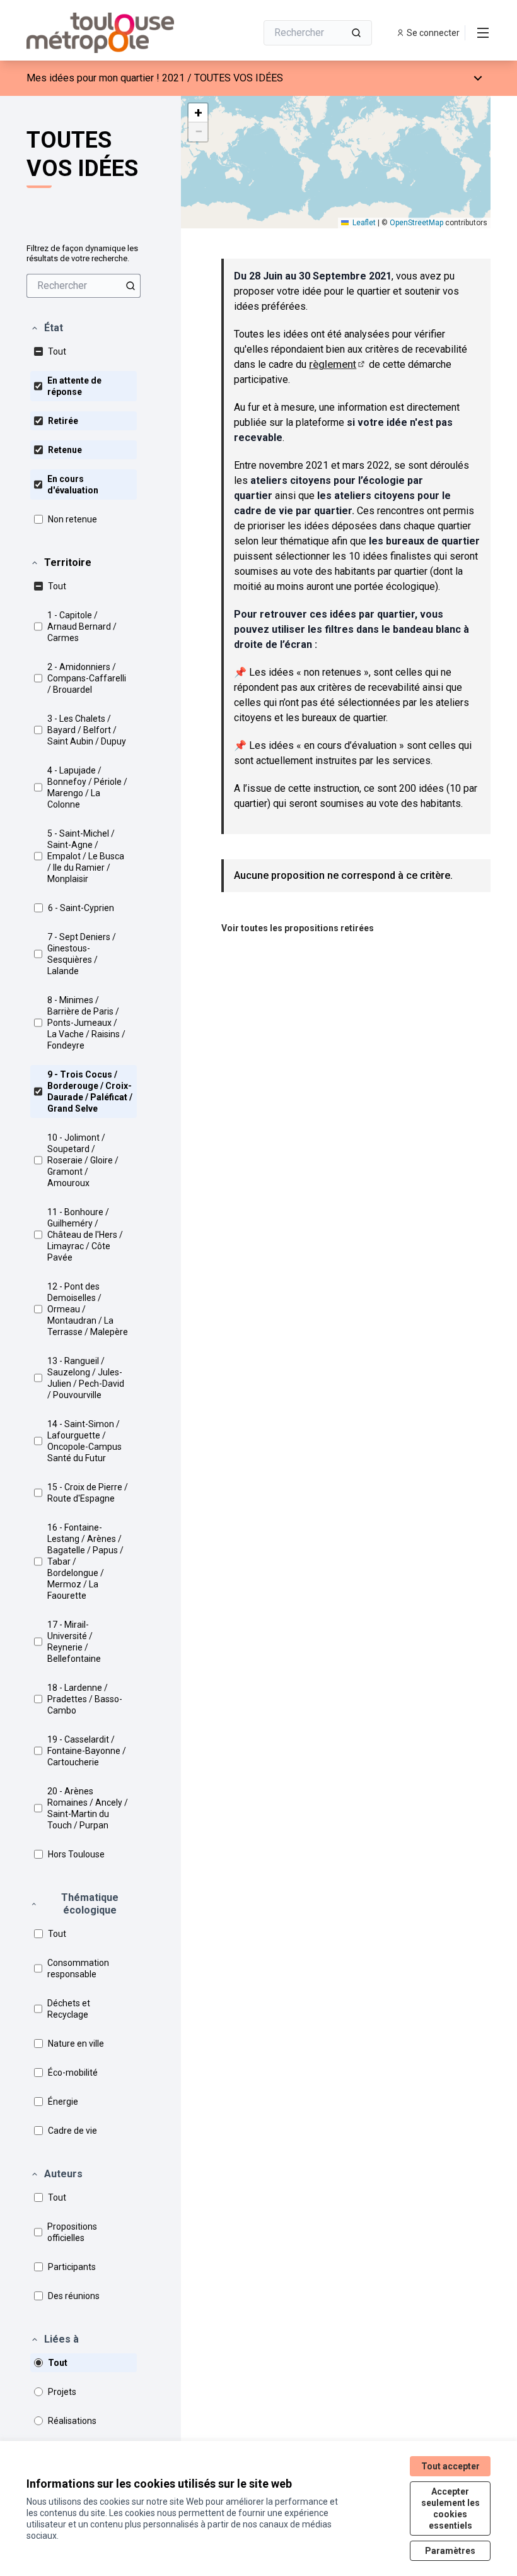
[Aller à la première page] (110, 33)
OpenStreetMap (416, 223)
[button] (47, 328)
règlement (338, 364)
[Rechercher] (356, 33)
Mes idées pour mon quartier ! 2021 (106, 78)
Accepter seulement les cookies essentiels (450, 2508)
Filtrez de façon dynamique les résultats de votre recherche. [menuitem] (82, 253)
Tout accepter (450, 2466)
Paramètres (450, 2551)
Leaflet (363, 223)
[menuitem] (84, 286)
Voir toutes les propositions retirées (298, 928)
